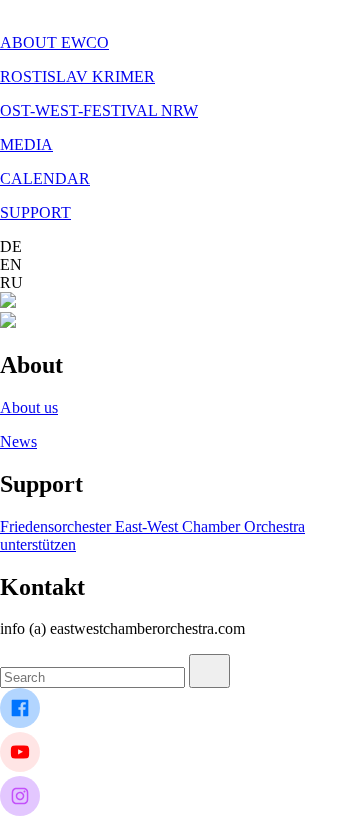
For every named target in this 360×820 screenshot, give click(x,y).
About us (29, 407)
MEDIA (26, 144)
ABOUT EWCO (54, 42)
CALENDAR (45, 178)
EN (11, 264)
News (18, 441)
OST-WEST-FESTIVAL (80, 110)
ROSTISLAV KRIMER (77, 76)
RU (11, 282)
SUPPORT (35, 212)
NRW (179, 110)
